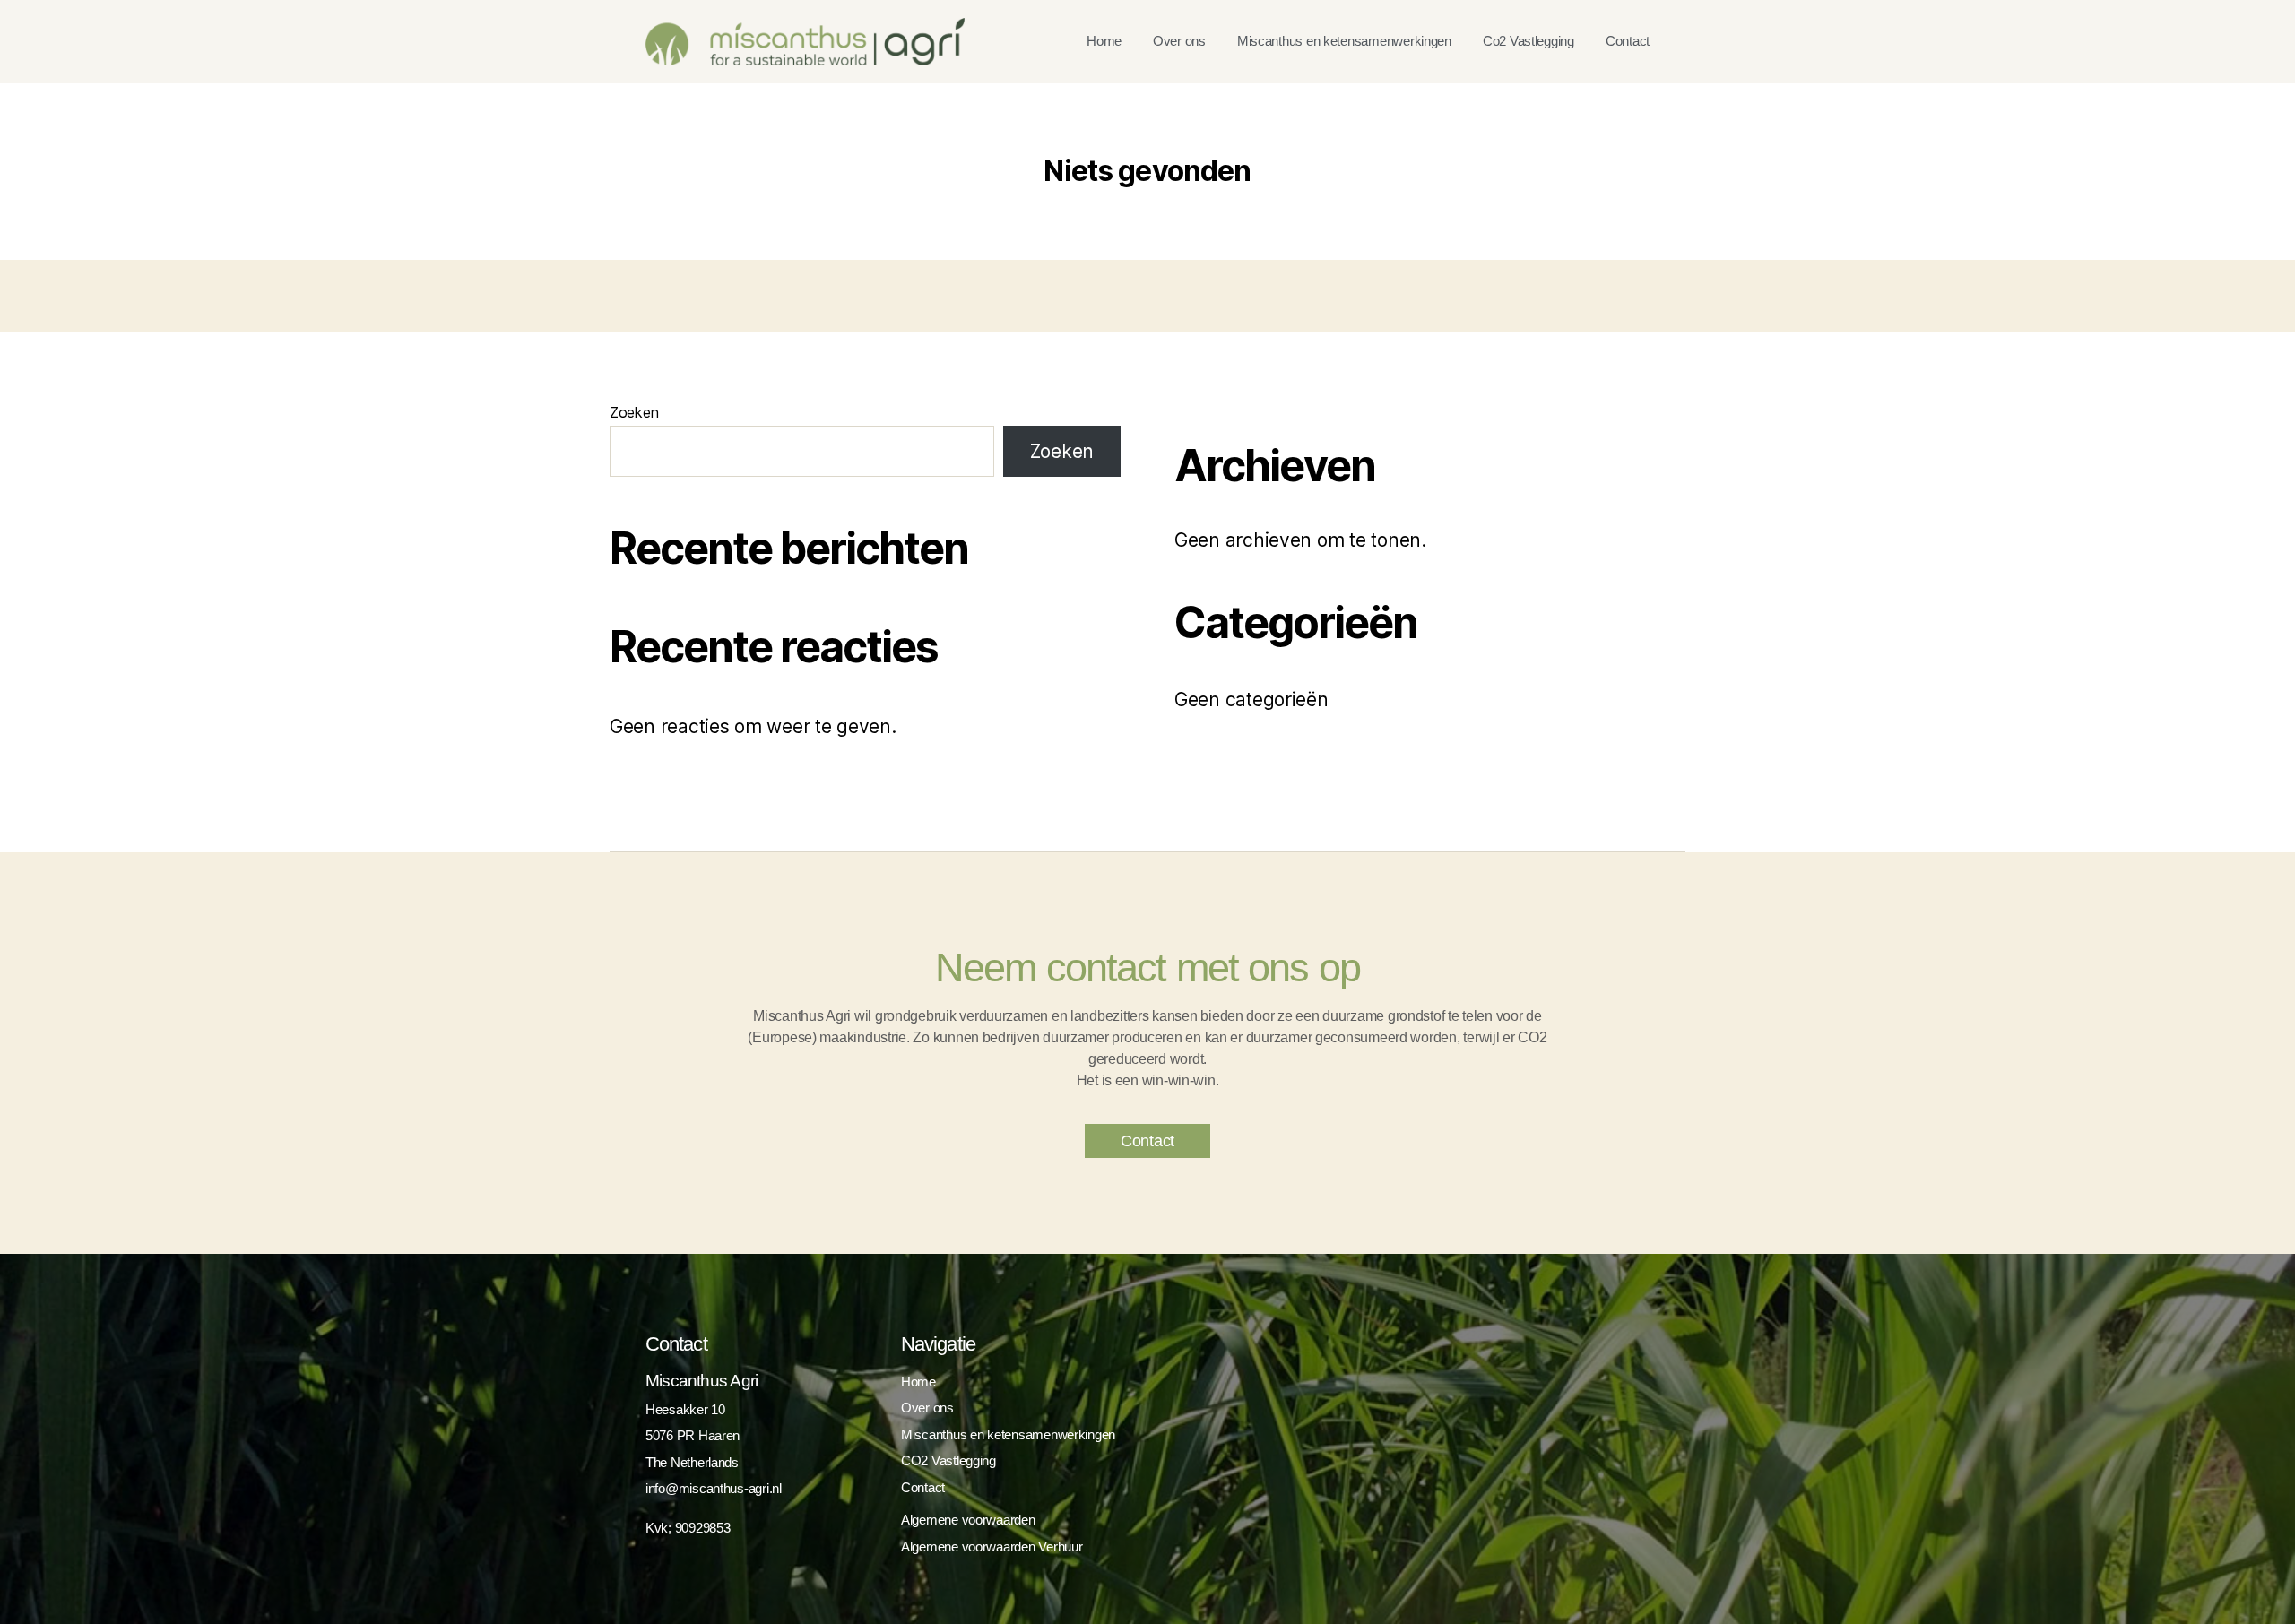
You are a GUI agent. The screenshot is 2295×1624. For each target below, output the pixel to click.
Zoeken (634, 412)
